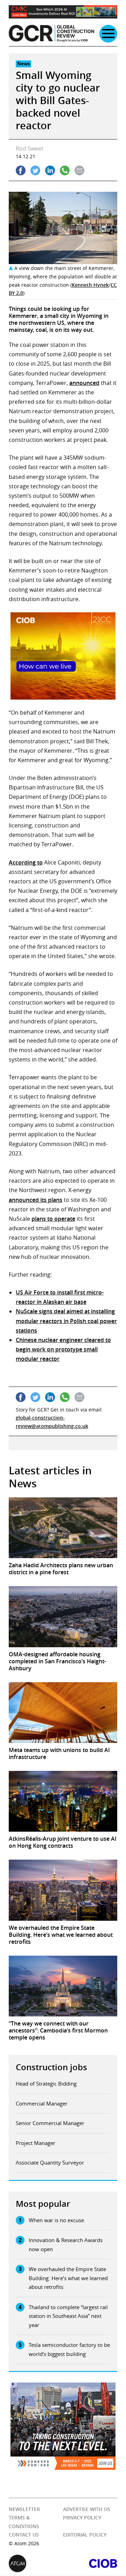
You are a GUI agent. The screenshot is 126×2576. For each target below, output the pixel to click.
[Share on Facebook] (21, 170)
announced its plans (36, 1200)
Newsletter (24, 2509)
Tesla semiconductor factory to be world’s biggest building (69, 2349)
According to (26, 862)
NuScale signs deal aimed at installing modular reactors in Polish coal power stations (66, 1321)
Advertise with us (87, 2509)
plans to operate (53, 1219)
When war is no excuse (56, 2220)
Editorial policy (85, 2535)
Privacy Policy (82, 2518)
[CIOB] (90, 2564)
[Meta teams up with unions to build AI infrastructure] (63, 1713)
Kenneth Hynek (90, 285)
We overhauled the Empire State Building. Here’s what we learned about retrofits (68, 2278)
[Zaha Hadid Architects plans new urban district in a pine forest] (63, 1528)
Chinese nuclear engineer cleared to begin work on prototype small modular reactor (63, 1349)
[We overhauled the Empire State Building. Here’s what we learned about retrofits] (63, 1890)
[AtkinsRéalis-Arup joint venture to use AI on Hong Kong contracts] (63, 1801)
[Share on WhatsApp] (65, 170)
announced (84, 383)
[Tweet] (35, 170)
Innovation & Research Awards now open (66, 2245)
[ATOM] (36, 2564)
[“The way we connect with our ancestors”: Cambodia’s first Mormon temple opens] (63, 1986)
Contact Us (24, 2535)
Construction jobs (51, 2067)
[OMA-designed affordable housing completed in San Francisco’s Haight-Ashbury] (63, 1617)
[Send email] (79, 170)
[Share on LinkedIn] (50, 170)
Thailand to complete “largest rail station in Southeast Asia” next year (68, 2316)
